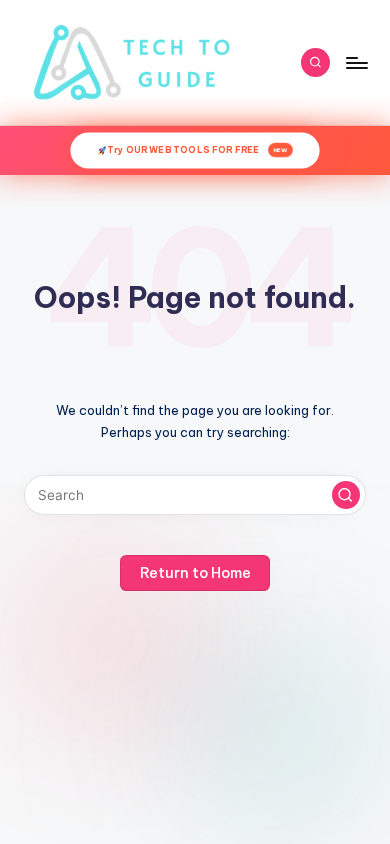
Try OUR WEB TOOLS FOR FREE (197, 150)
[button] (346, 495)
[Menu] (356, 62)
